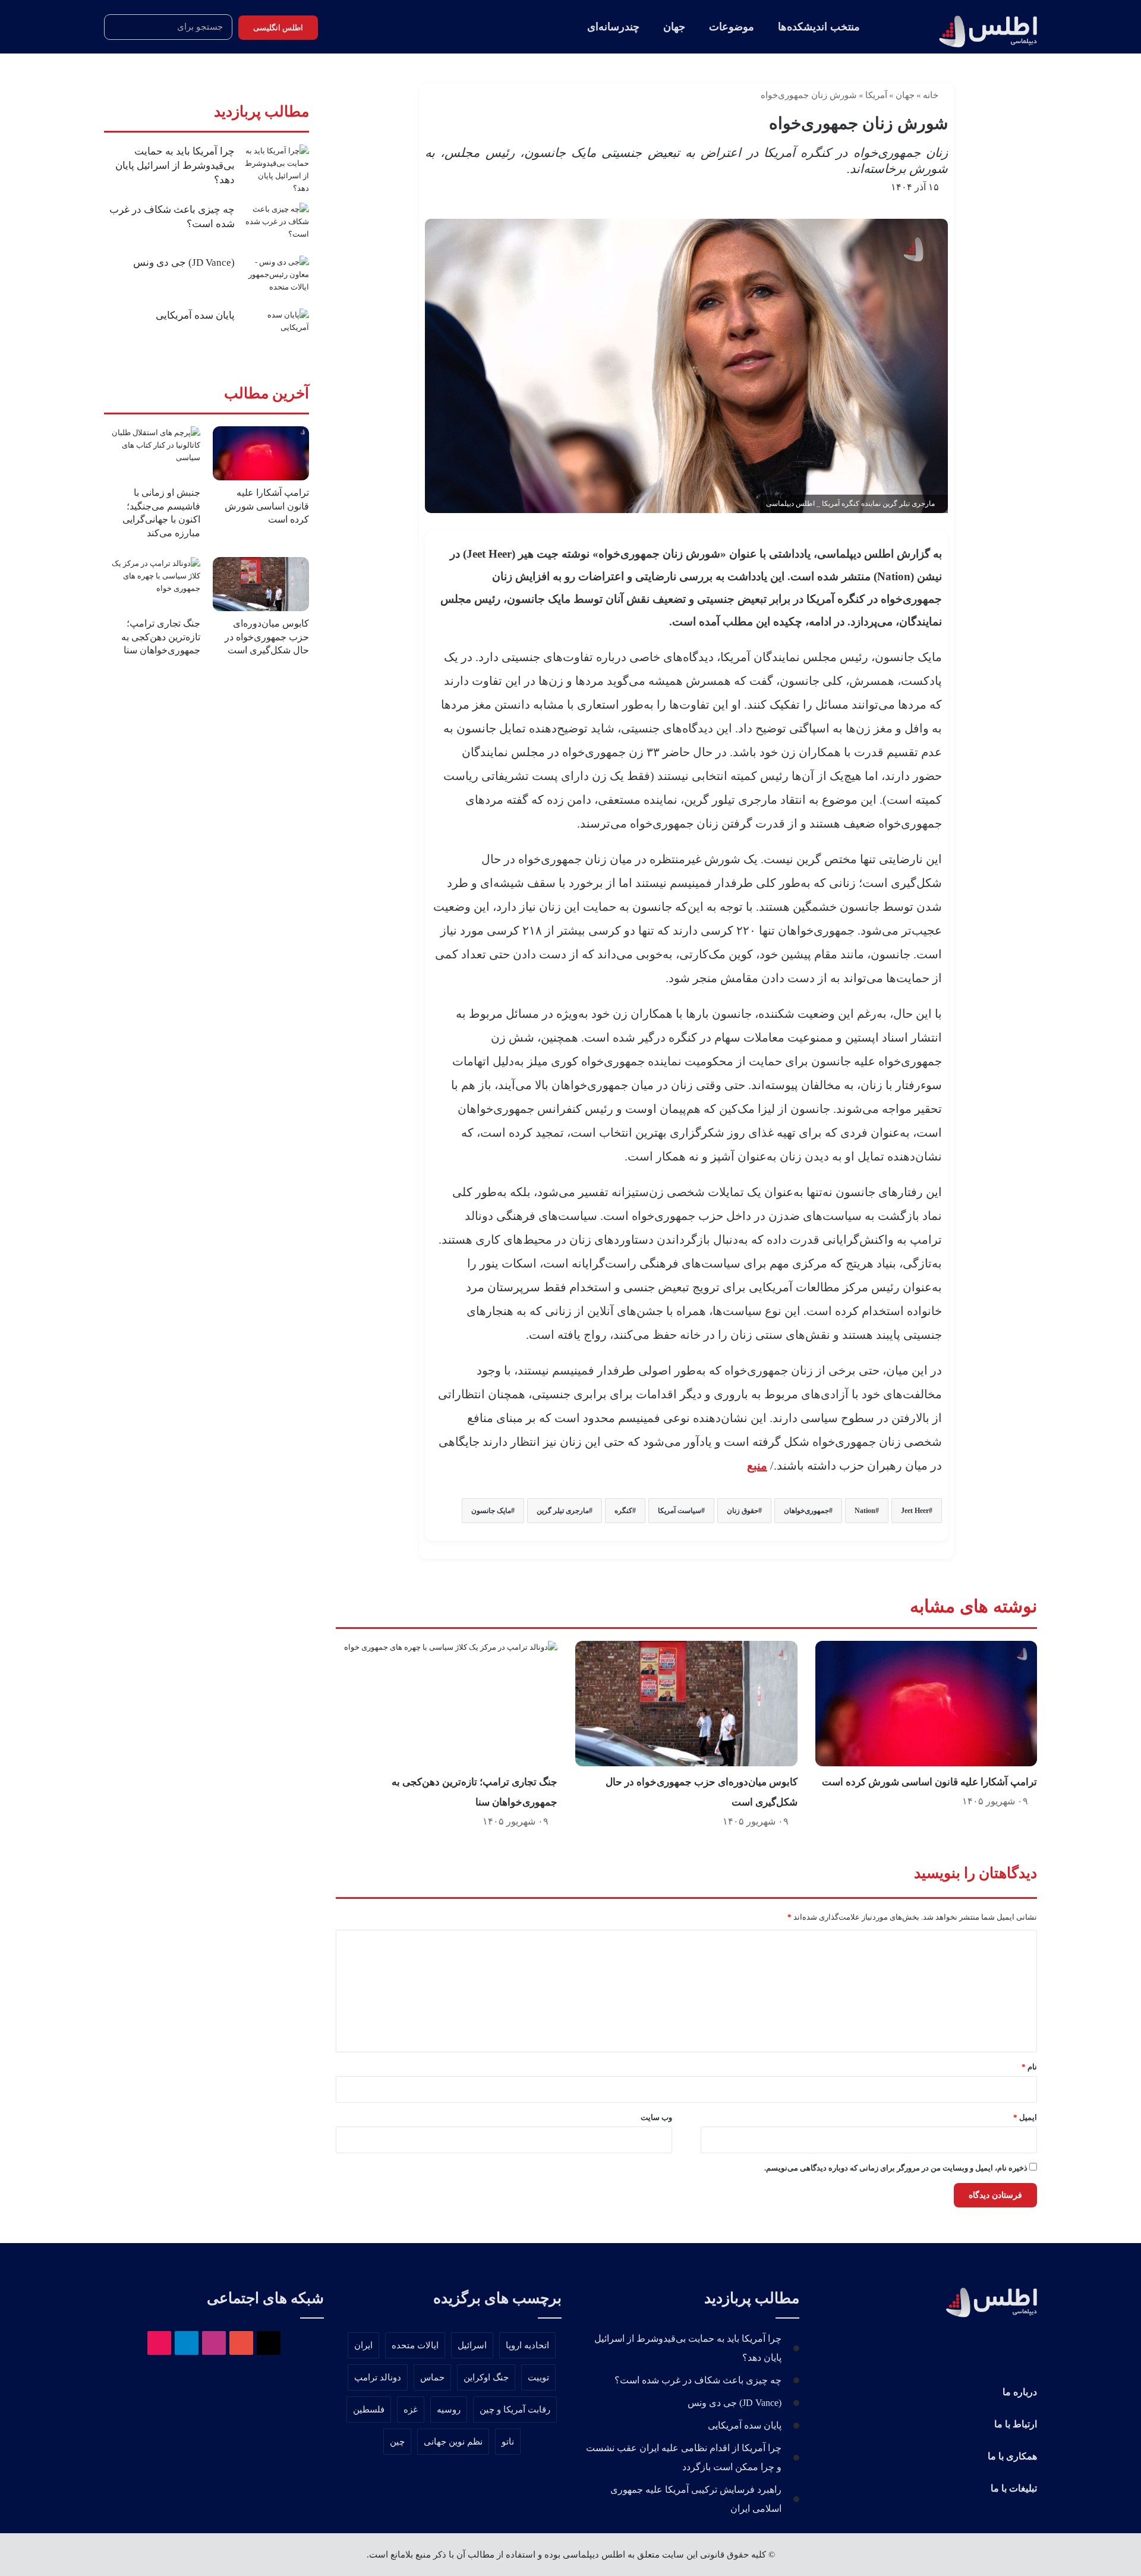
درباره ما (1020, 2392)
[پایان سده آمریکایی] (276, 331)
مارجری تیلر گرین (563, 1511)
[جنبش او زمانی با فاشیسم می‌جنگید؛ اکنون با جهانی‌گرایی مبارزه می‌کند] (152, 453)
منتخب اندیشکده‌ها (819, 27)
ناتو (508, 2442)
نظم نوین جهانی (453, 2442)
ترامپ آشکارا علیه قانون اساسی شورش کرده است (929, 1782)
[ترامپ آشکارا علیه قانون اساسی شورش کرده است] (926, 1704)
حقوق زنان (743, 1511)
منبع (757, 1465)
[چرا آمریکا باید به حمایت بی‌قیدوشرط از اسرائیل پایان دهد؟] (276, 169)
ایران (363, 2345)
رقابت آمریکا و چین (515, 2410)
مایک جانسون (491, 1511)
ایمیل (1025, 2117)
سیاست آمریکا (680, 1511)
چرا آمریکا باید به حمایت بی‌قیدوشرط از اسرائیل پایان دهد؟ (175, 166)
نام (1029, 2067)
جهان (674, 27)
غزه (411, 2410)
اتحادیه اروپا (527, 2345)
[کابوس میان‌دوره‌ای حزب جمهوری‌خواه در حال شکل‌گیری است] (686, 1704)
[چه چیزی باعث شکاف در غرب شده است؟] (276, 225)
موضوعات (732, 27)
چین (397, 2442)
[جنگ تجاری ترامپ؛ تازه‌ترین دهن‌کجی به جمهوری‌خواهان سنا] (447, 1704)
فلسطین (369, 2410)
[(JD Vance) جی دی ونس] (276, 278)
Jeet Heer (915, 1511)
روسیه (449, 2410)
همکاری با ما (1012, 2456)
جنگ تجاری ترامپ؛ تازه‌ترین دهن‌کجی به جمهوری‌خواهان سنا (161, 637)
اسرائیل (472, 2345)
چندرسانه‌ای (613, 27)
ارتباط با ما (1016, 2424)
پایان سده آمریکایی (195, 315)
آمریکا (876, 95)
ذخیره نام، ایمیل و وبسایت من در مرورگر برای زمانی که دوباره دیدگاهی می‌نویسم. (896, 2168)
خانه (932, 95)
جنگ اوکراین (486, 2377)
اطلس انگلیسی (278, 28)
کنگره (623, 1511)
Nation (865, 1511)
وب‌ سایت (656, 2117)
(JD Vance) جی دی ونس (184, 262)
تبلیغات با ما (1014, 2488)
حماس (432, 2377)
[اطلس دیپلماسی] (983, 27)
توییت (538, 2377)
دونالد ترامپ (378, 2377)
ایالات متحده (415, 2345)
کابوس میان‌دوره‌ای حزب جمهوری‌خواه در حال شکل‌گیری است (267, 637)
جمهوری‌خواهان (806, 1511)
